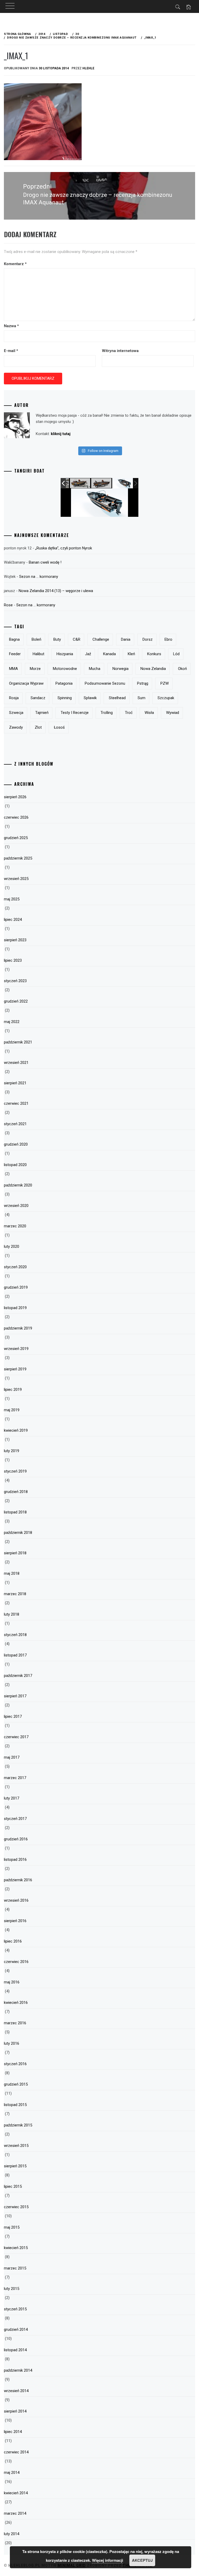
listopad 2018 (15, 1512)
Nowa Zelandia (153, 669)
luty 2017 (12, 1798)
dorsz (148, 639)
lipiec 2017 (13, 1716)
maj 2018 (12, 1573)
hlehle (88, 68)
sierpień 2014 (15, 2411)
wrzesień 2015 (16, 2146)
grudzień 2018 (16, 1492)
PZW (165, 683)
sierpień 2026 (15, 797)
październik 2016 (18, 1880)
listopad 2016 (15, 1860)
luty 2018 (12, 1614)
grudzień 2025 (16, 838)
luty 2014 (12, 2534)
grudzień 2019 (16, 1287)
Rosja (14, 698)
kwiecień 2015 (16, 2248)
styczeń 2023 (15, 981)
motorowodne (65, 669)
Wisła (149, 713)
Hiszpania (65, 654)
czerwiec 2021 (16, 1103)
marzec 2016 (15, 2023)
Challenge (101, 639)
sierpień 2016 (15, 1921)
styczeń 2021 (15, 1124)
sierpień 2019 (15, 1369)
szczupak (166, 698)
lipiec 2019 (13, 1390)
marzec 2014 (15, 2513)
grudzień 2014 (16, 2329)
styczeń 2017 (15, 1819)
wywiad (173, 713)
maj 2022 (12, 1022)
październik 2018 (18, 1533)
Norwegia (120, 669)
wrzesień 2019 (16, 1349)
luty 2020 (12, 1246)
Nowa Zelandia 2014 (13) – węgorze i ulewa (56, 591)
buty (57, 639)
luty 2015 (12, 2289)
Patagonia (64, 683)
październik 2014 (18, 2370)
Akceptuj (142, 2560)
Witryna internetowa (120, 351)
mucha (95, 669)
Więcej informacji (108, 2560)
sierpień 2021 (15, 1083)
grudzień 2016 (16, 1839)
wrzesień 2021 (16, 1063)
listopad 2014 (15, 2350)
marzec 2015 (15, 2268)
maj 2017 (12, 1757)
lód (176, 654)
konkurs (154, 654)
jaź (88, 654)
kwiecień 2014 (16, 2493)
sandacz (38, 698)
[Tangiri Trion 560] (123, 483)
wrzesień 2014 (16, 2391)
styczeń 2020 (15, 1267)
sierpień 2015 (15, 2166)
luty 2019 (12, 1451)
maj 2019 (12, 1410)
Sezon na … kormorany (39, 577)
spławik (90, 698)
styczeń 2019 (15, 1471)
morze (35, 669)
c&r (77, 639)
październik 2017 (18, 1676)
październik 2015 (18, 2125)
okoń (182, 669)
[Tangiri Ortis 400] (102, 483)
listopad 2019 (15, 1308)
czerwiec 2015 (16, 2207)
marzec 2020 (15, 1226)
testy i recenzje (75, 713)
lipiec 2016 (13, 1941)
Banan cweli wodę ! (45, 562)
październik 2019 (18, 1328)
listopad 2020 (15, 1165)
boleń (36, 639)
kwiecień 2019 (16, 1430)
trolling (107, 713)
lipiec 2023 (13, 960)
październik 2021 (18, 1042)
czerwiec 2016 (16, 1962)
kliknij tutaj (61, 434)
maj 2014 (12, 2473)
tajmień (42, 713)
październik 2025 (18, 858)
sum (141, 698)
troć (129, 713)
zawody (16, 727)
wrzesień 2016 (16, 1900)
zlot (38, 727)
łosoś (59, 727)
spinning (65, 698)
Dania (126, 639)
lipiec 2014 (13, 2432)
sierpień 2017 (15, 1696)
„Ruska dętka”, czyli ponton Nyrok (64, 548)
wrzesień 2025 (16, 879)
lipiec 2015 (13, 2186)
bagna (14, 639)
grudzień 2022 (16, 1001)
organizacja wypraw (26, 683)
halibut (38, 654)
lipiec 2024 (13, 920)
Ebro (168, 639)
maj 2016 (12, 1982)
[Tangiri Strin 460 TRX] (80, 483)
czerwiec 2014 (16, 2452)
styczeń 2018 (15, 1635)
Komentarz (15, 264)
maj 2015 (12, 2227)
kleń (131, 654)
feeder (15, 654)
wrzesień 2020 (16, 1206)
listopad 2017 (15, 1655)
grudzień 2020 (16, 1144)
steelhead (117, 698)
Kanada (109, 654)
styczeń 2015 (15, 2309)
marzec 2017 (15, 1778)
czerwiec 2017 (16, 1737)
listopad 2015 (15, 2105)
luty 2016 (12, 2043)
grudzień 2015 (16, 2084)
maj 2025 (12, 899)
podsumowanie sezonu (105, 683)
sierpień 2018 (15, 1553)
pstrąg (143, 683)
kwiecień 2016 (16, 2003)
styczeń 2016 (15, 2064)
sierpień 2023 (15, 940)
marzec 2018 (15, 1594)
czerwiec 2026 (16, 817)
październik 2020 (18, 1185)
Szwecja (16, 713)
